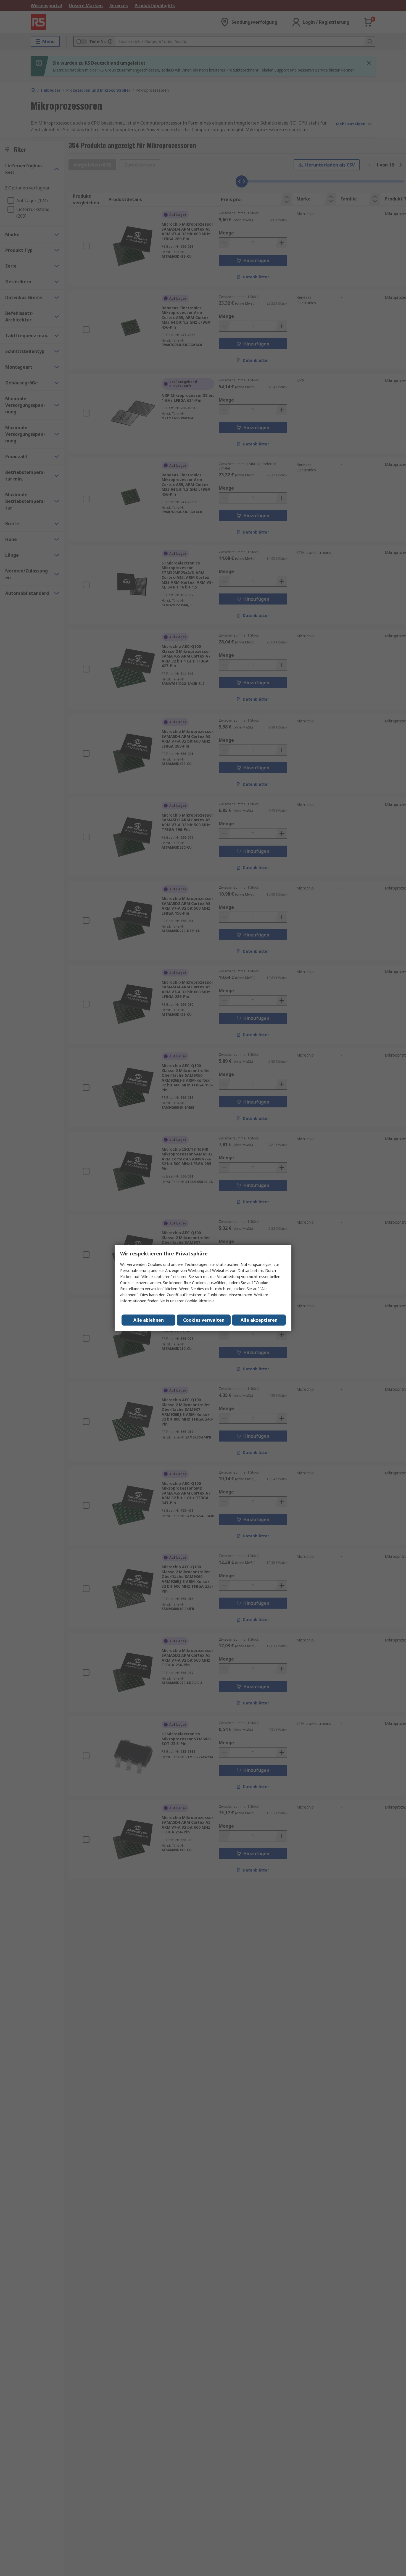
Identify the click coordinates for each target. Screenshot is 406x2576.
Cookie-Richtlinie (200, 1301)
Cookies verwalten (204, 1320)
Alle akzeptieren (259, 1320)
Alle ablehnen (149, 1320)
